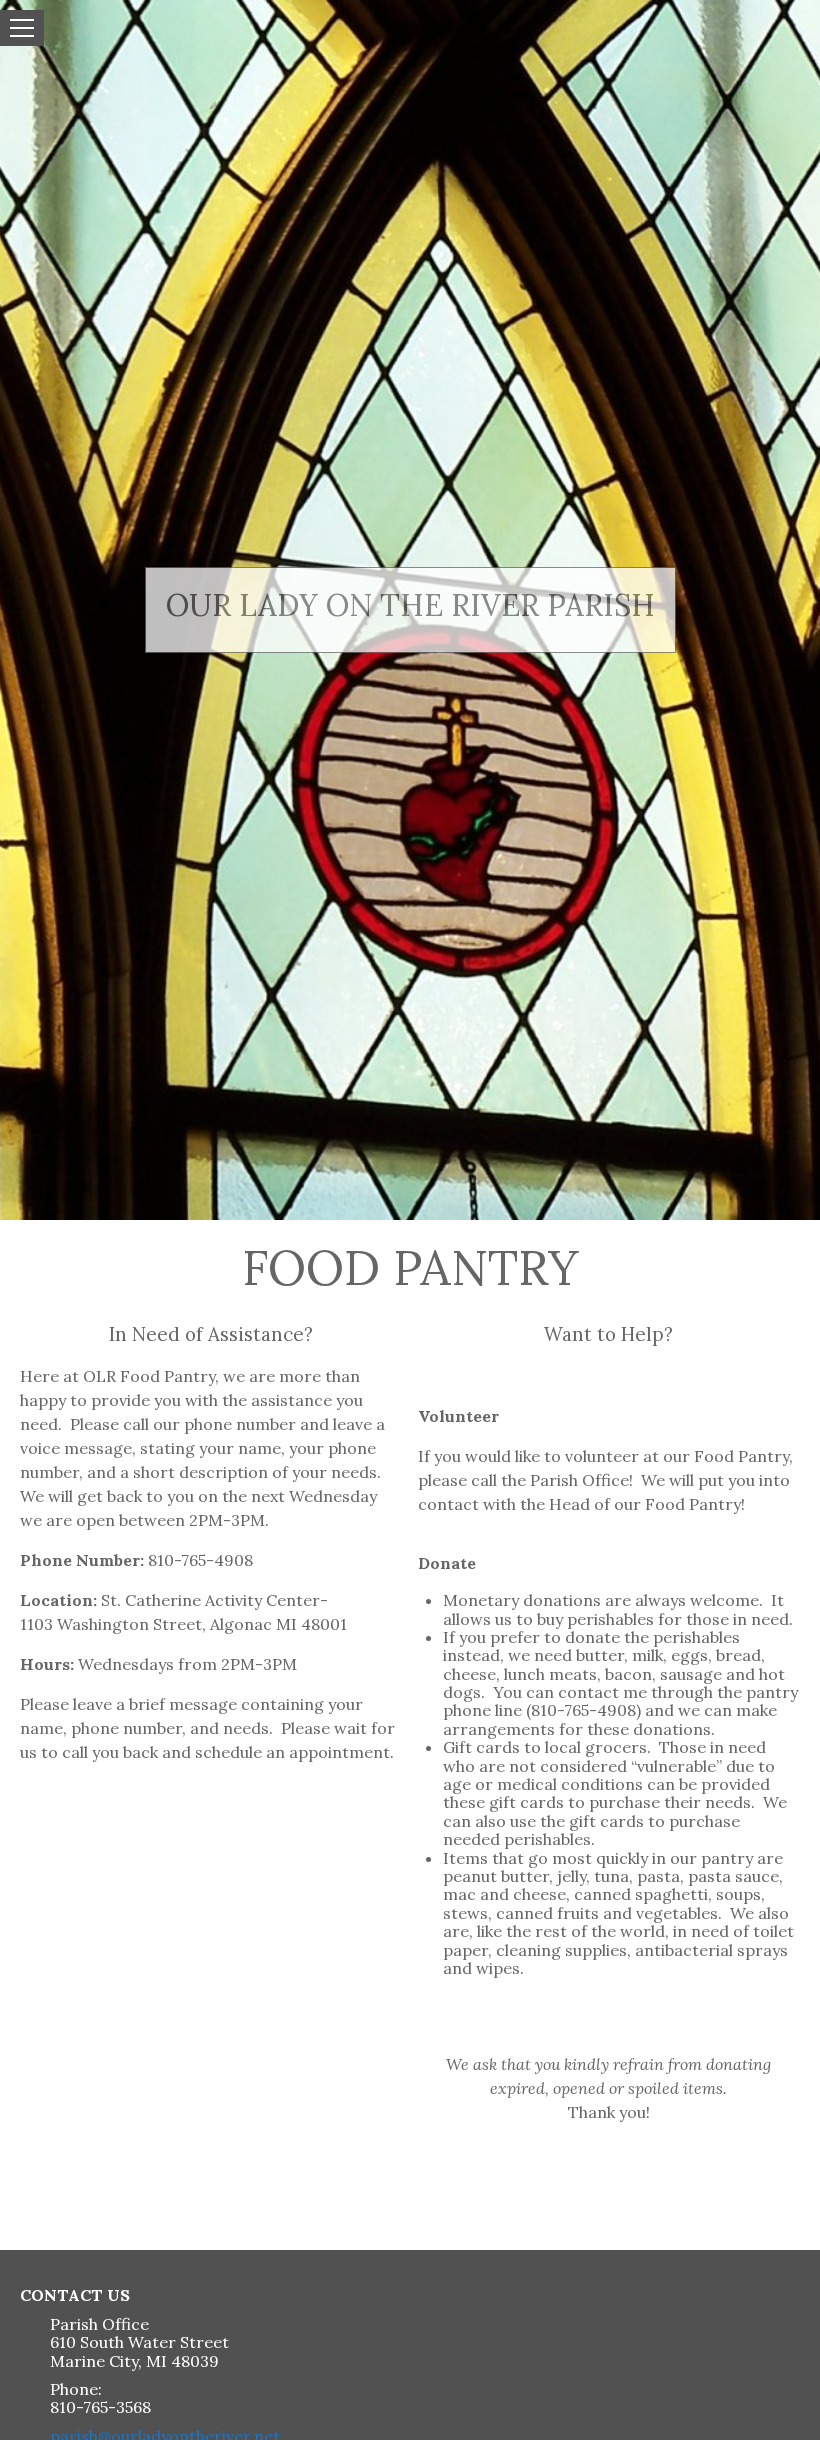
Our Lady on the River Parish (410, 605)
